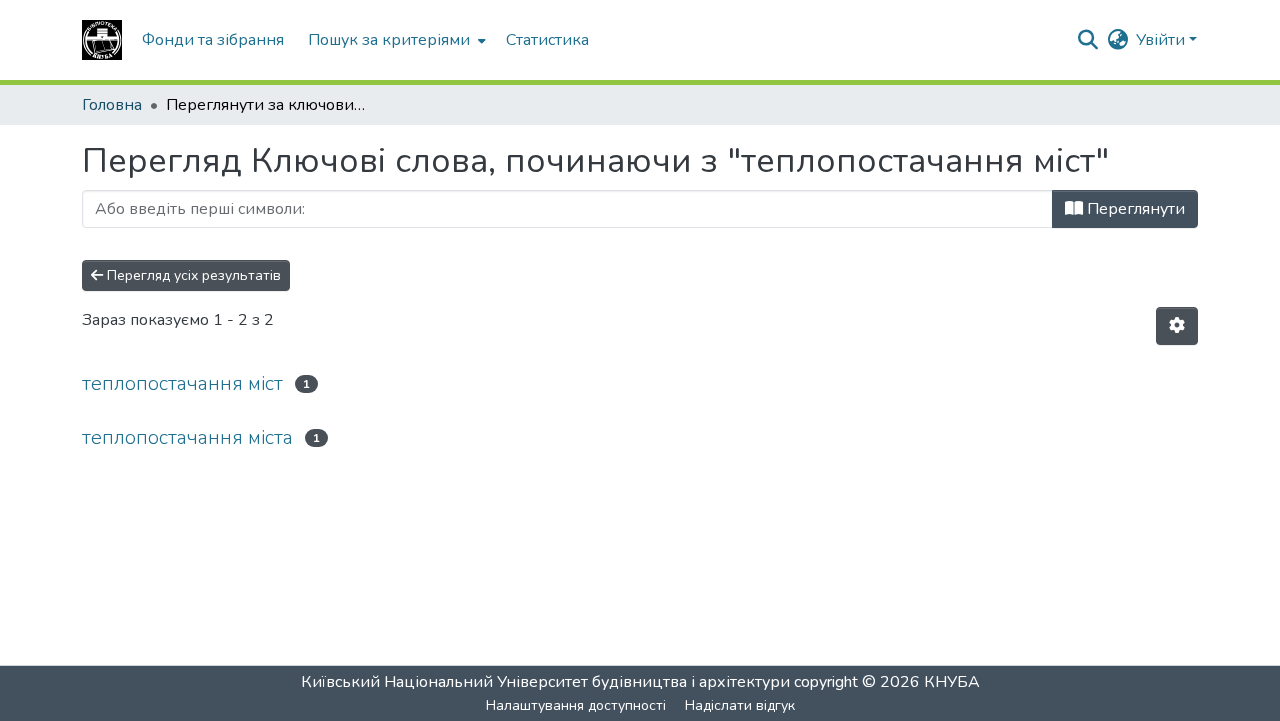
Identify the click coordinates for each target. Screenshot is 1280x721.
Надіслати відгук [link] (740, 705)
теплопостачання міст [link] (182, 383)
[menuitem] (395, 40)
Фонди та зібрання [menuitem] (213, 40)
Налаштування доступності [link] (576, 705)
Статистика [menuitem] (547, 40)
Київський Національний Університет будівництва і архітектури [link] (545, 682)
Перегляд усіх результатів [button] (192, 275)
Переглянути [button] (1134, 209)
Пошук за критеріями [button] (389, 40)
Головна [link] (112, 105)
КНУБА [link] (952, 682)
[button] (102, 40)
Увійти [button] (1162, 40)
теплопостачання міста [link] (187, 437)
